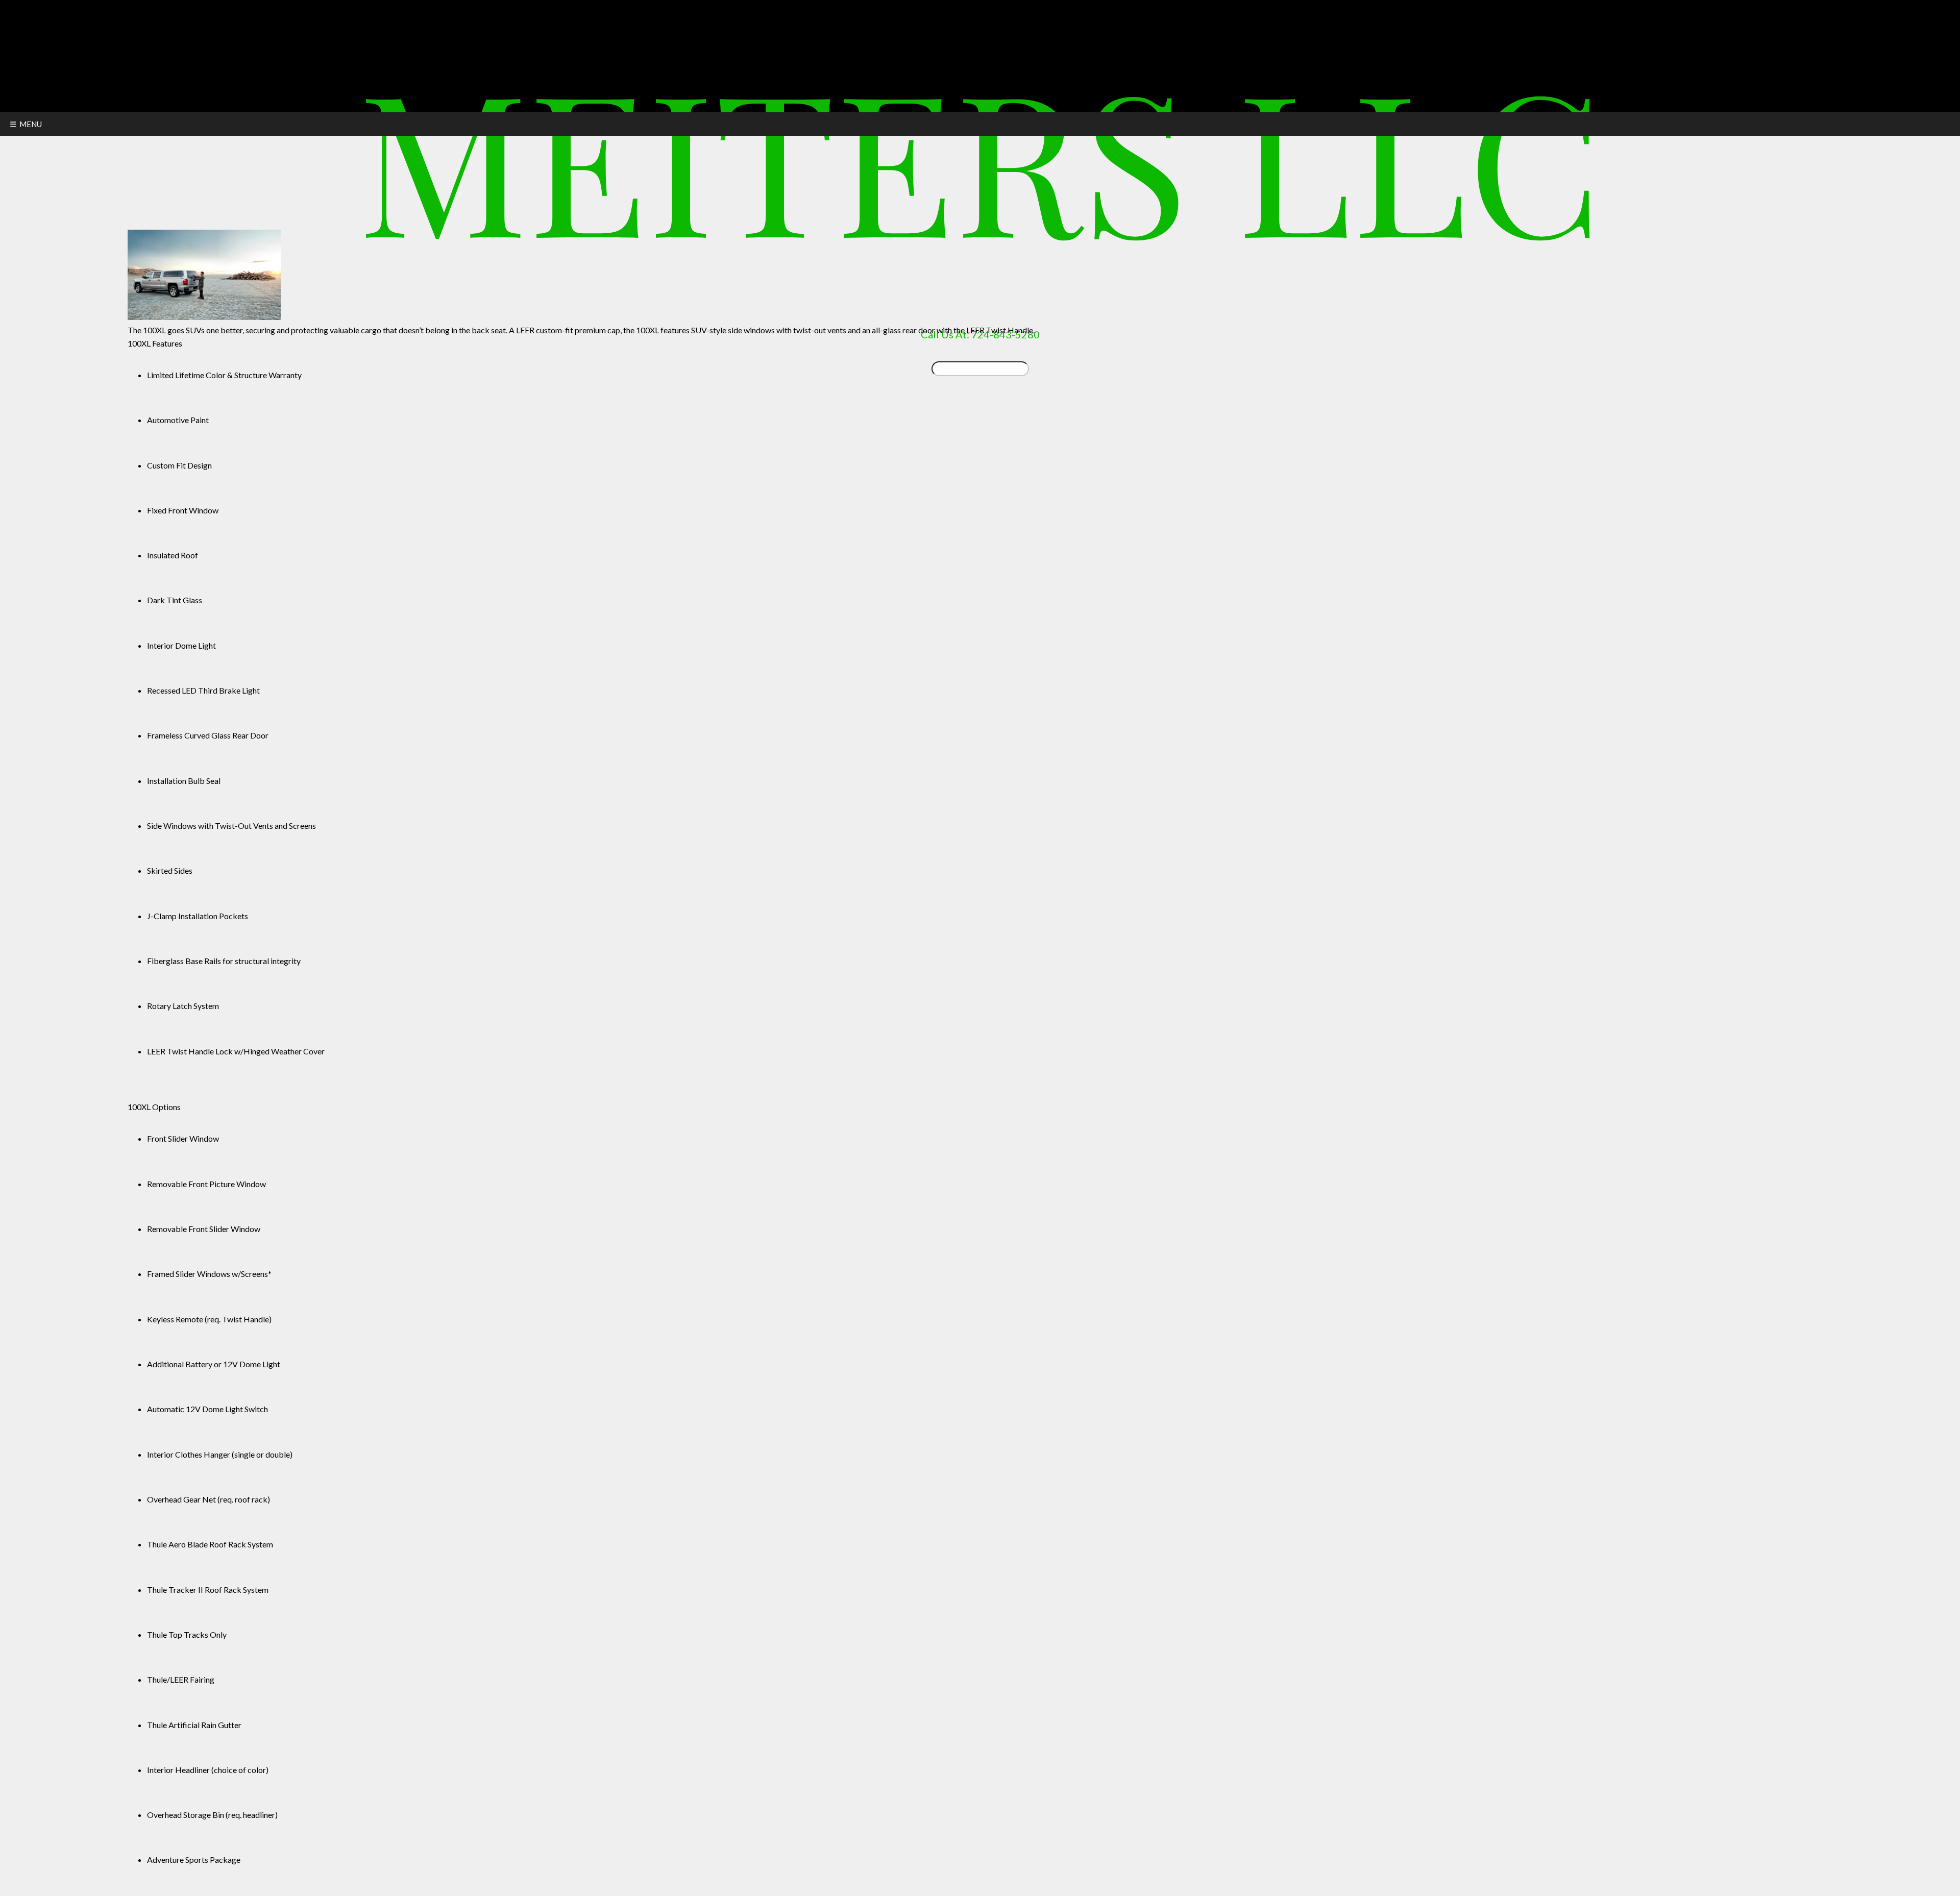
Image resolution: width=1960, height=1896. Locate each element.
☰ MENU (26, 124)
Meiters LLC (980, 156)
